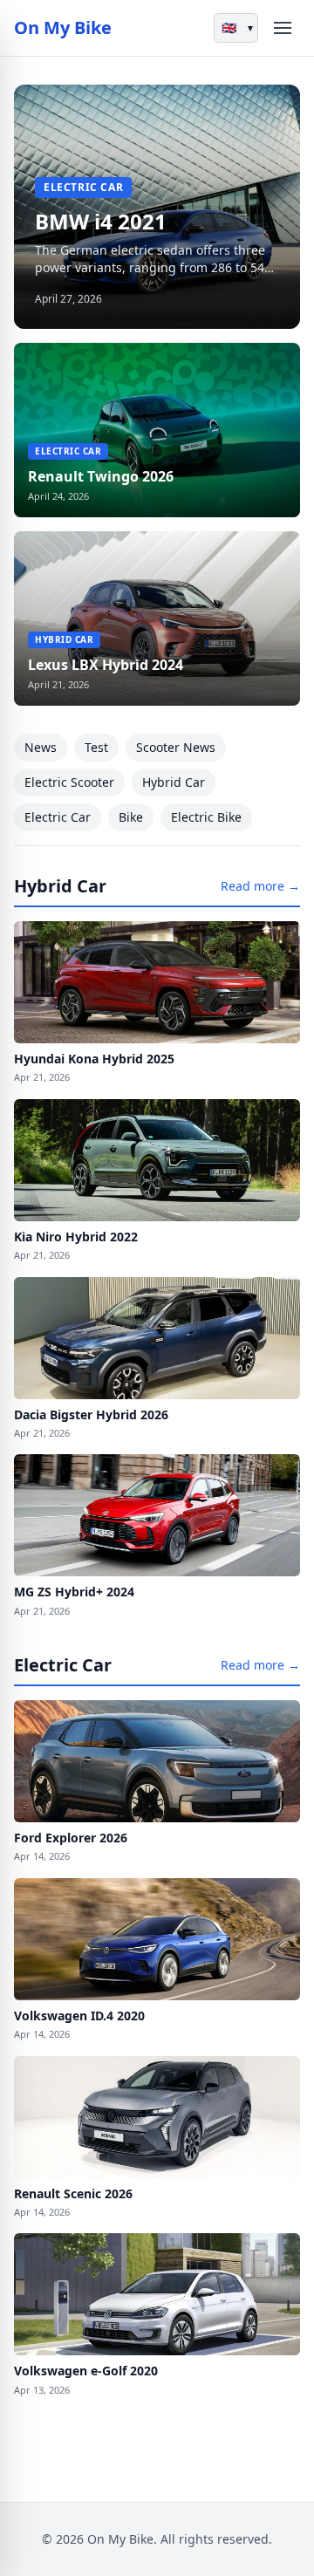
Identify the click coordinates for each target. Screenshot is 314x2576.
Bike (131, 817)
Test (96, 747)
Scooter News (176, 747)
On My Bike (63, 27)
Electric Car (58, 817)
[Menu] (283, 28)
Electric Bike (206, 817)
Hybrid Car (174, 782)
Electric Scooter (69, 782)
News (41, 747)
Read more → (260, 886)
